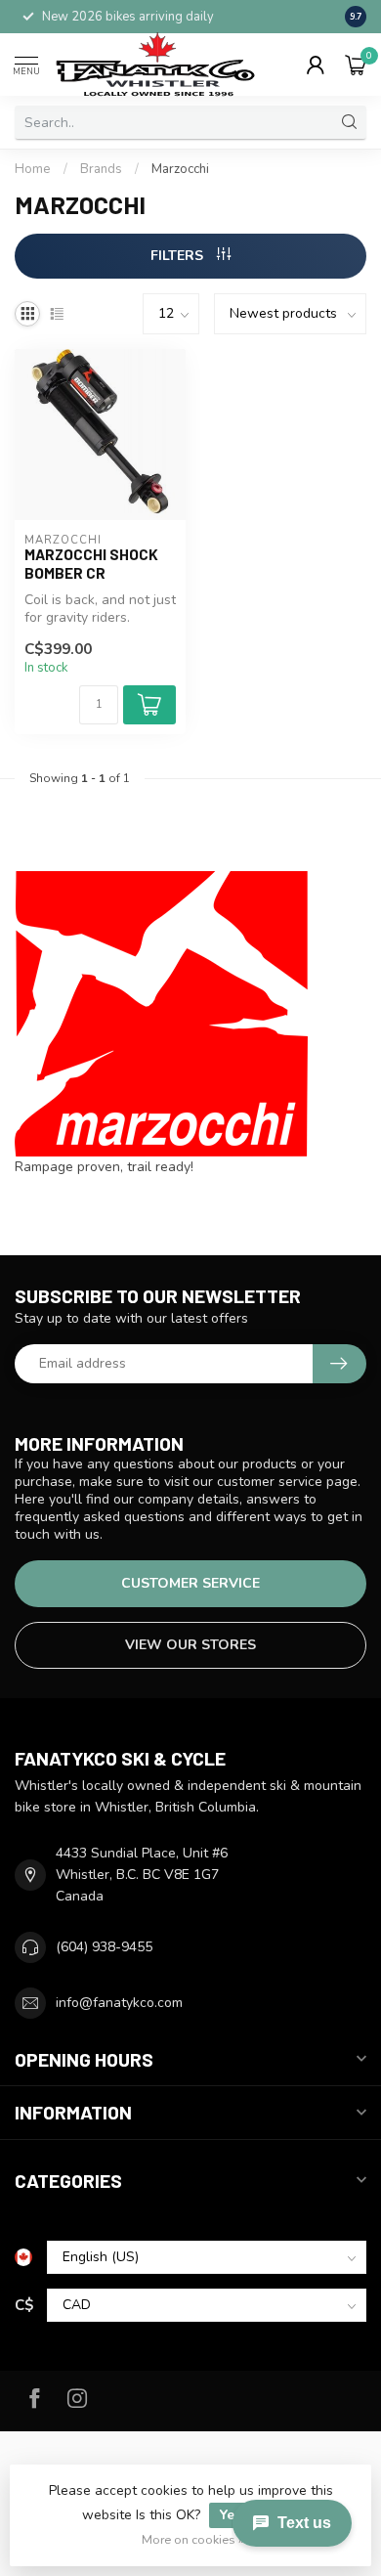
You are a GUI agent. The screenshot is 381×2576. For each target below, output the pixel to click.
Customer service (190, 1583)
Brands (101, 169)
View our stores (190, 1645)
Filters (179, 256)
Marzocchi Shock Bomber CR (91, 563)
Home (33, 169)
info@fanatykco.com (119, 2003)
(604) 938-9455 (104, 1947)
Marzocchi (180, 169)
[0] (356, 65)
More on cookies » (193, 2539)
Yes (231, 2515)
